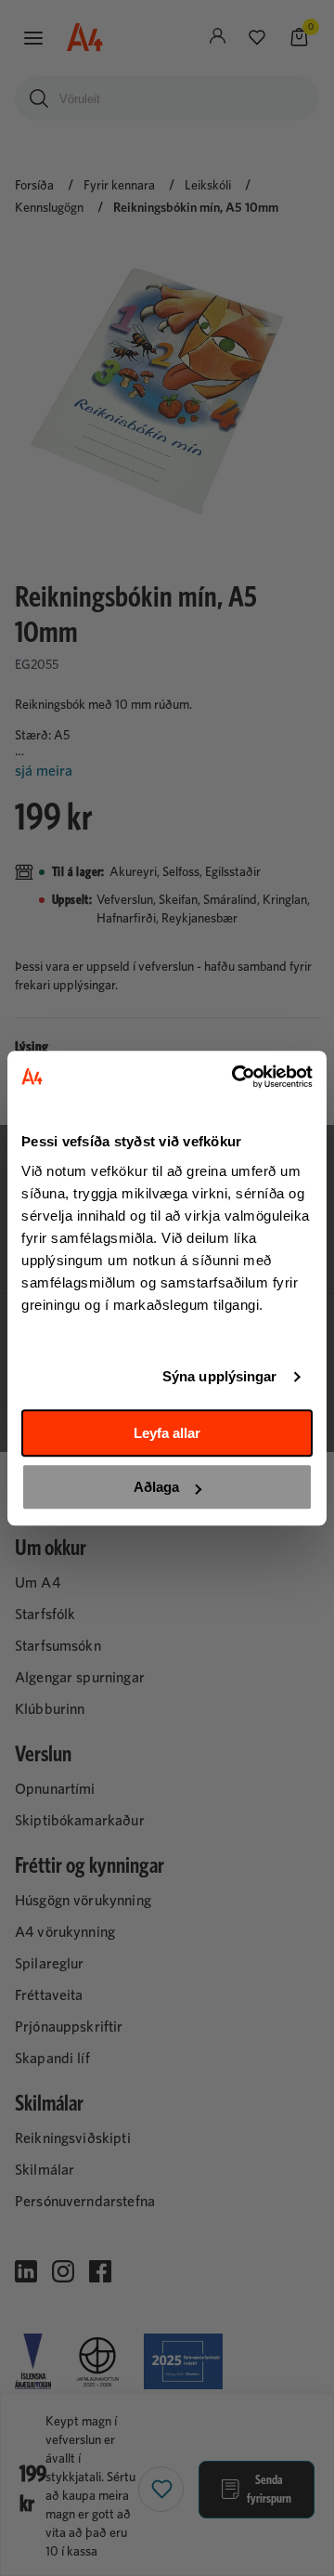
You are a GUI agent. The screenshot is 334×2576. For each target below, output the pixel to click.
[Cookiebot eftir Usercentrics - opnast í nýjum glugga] (236, 1077)
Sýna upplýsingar (220, 1376)
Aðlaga (156, 1487)
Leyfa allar (167, 1433)
